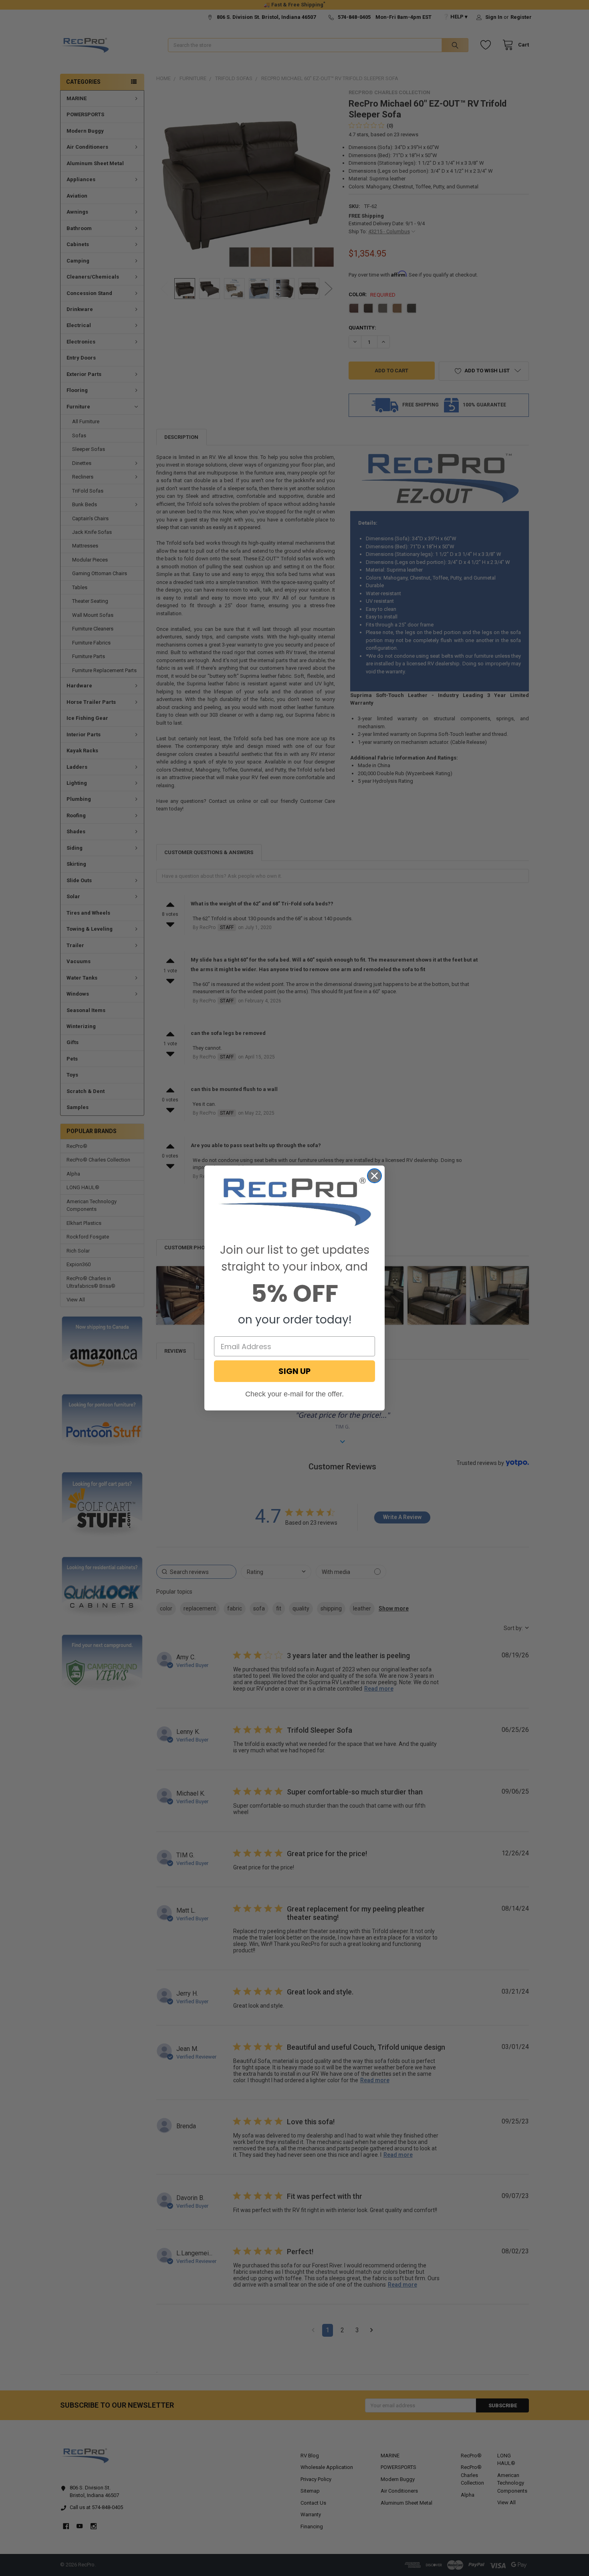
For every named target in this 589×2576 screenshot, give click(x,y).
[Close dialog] (374, 1176)
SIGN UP (294, 1371)
